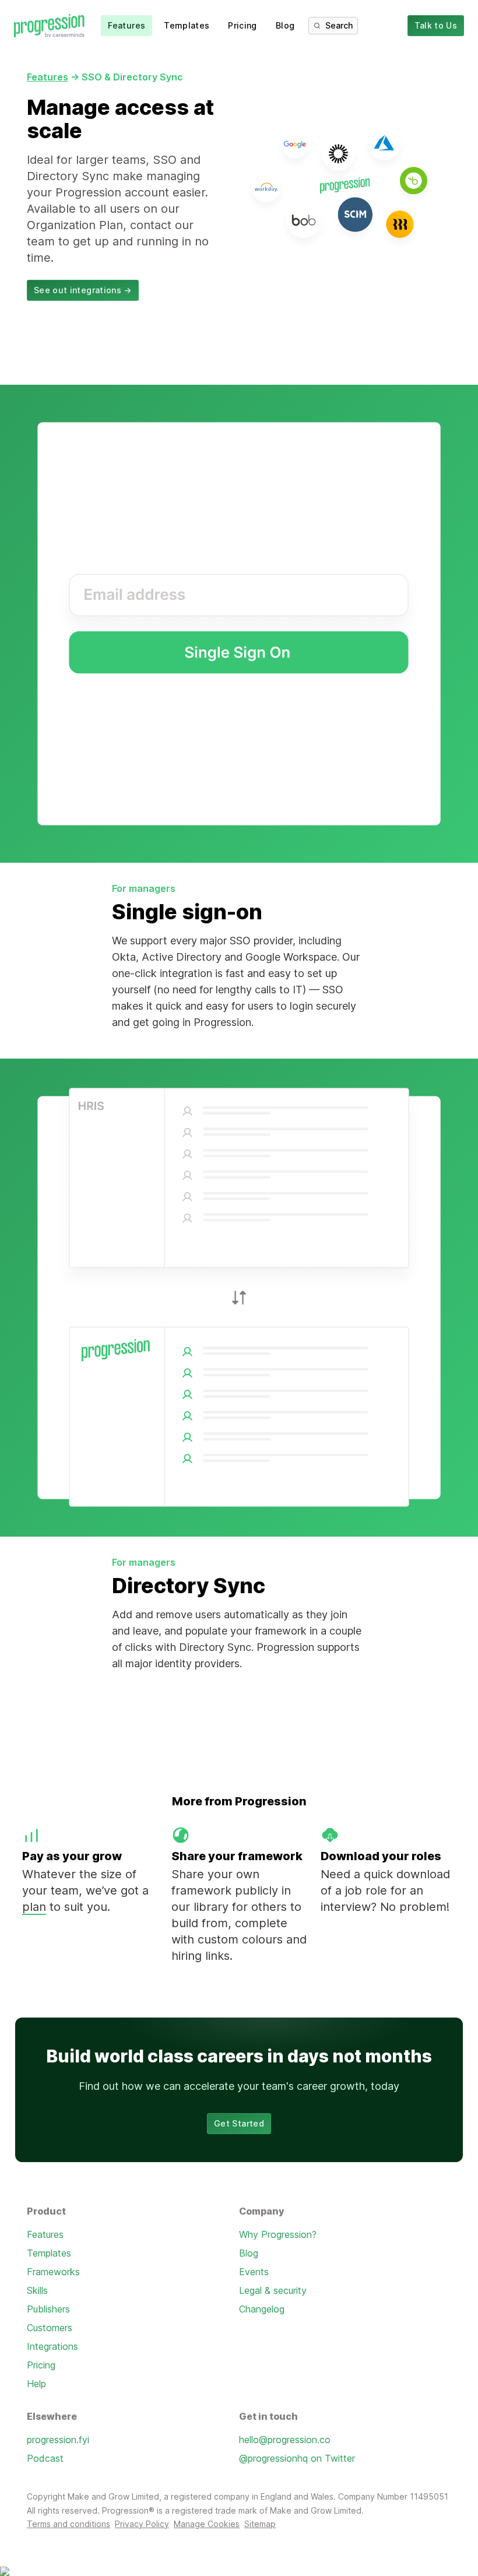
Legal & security (273, 2290)
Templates (187, 25)
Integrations (52, 2346)
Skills (37, 2290)
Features (126, 25)
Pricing (242, 25)
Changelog (262, 2309)
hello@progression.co (285, 2440)
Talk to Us (436, 25)
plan (34, 1907)
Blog (285, 25)
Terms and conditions (68, 2524)
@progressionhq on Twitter (297, 2458)
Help (36, 2384)
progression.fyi (58, 2440)
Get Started (239, 2123)
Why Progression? (278, 2234)
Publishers (48, 2309)
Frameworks (53, 2272)
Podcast (45, 2458)
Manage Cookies (207, 2524)
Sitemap (260, 2524)
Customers (50, 2328)
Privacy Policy (142, 2524)
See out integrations (83, 290)
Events (254, 2272)
